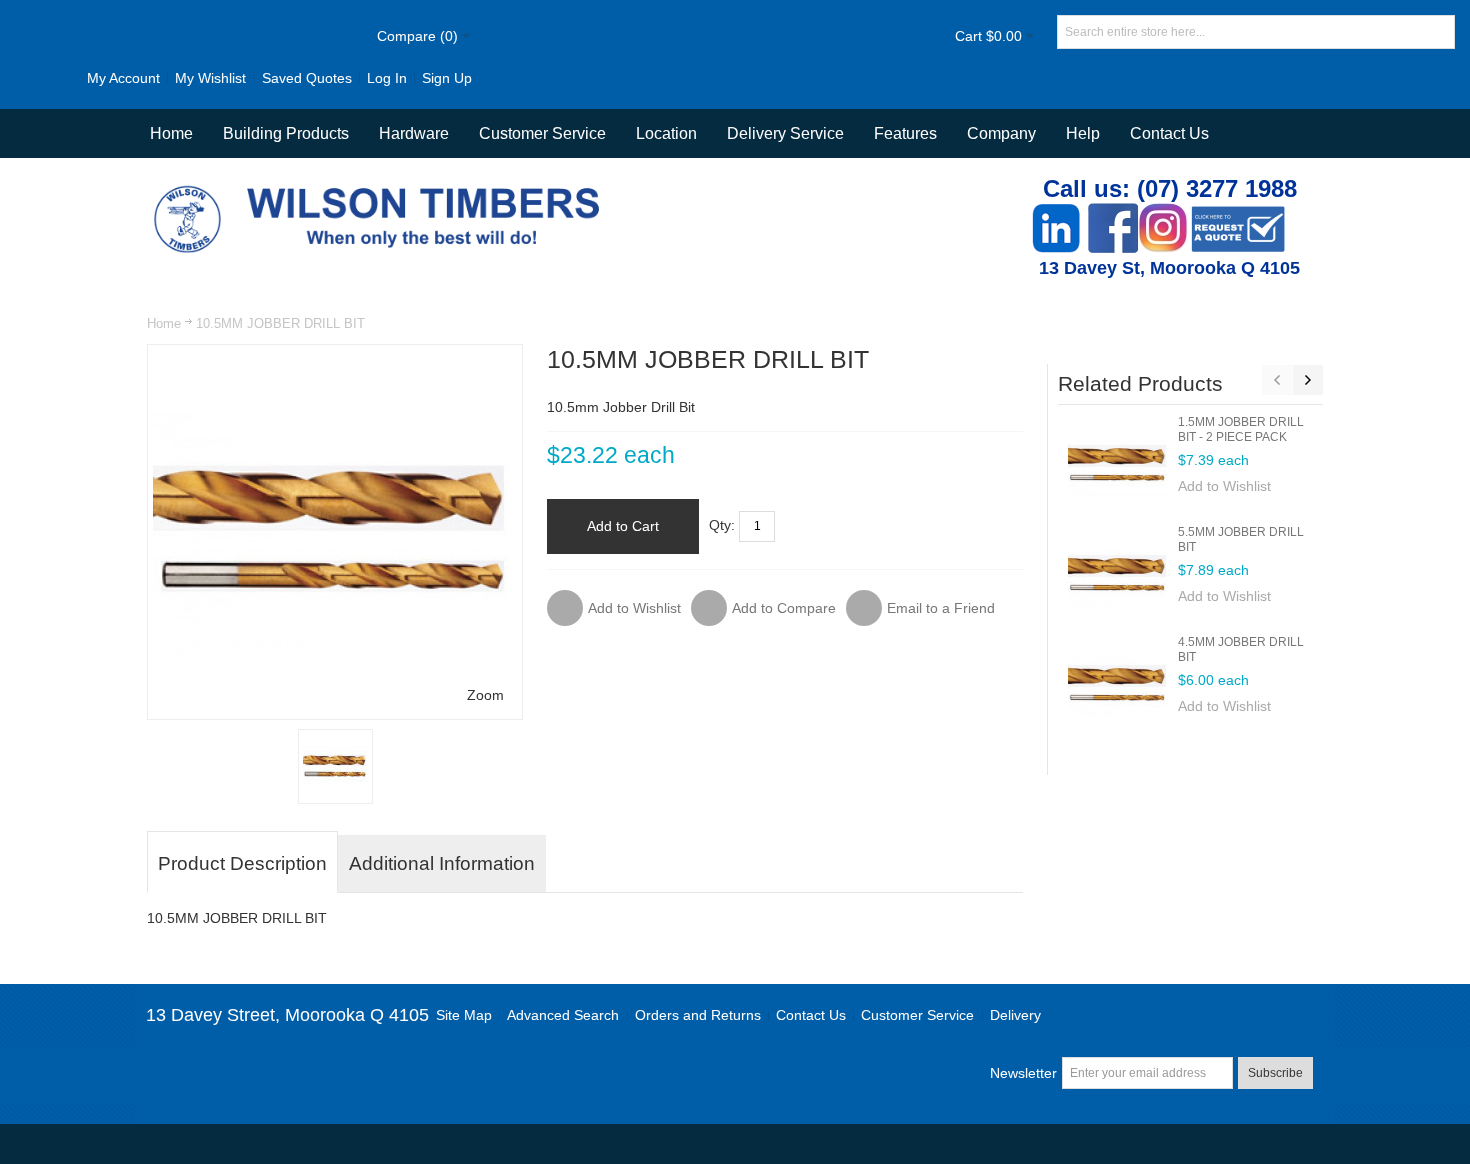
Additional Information (442, 863)
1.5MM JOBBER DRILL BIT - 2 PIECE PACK (1241, 429)
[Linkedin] (1056, 213)
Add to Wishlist (1224, 486)
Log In (387, 78)
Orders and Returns (698, 1015)
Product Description (242, 863)
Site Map (464, 1015)
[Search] (1438, 32)
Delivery (1015, 1015)
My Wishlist (210, 78)
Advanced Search (563, 1015)
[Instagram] (1163, 213)
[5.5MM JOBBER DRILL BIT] (1118, 575)
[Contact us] (1238, 213)
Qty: (722, 525)
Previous (1277, 380)
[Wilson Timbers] (381, 188)
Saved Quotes (307, 78)
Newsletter (1023, 1073)
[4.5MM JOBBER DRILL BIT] (1118, 685)
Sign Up (447, 78)
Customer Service (917, 1015)
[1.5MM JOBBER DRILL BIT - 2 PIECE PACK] (1118, 465)
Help (1083, 133)
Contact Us (1169, 133)
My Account (123, 78)
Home (164, 323)
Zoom (485, 695)
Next (1308, 380)
